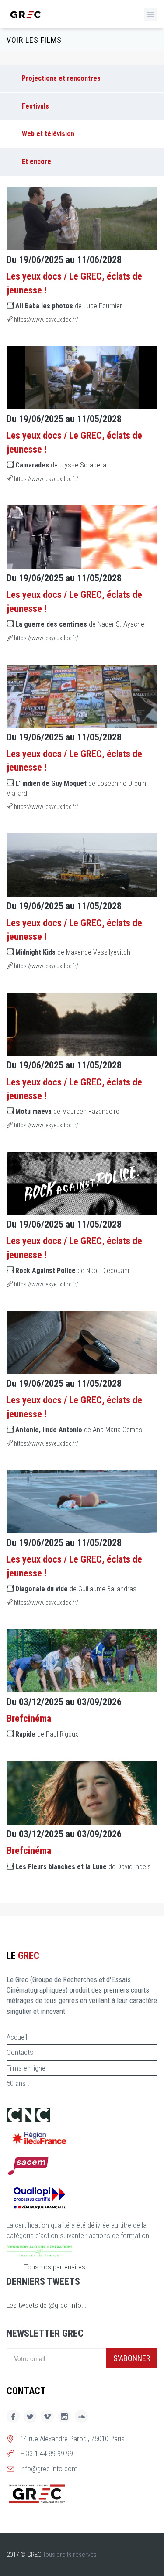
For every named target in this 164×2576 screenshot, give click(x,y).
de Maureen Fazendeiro (67, 1111)
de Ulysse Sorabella (61, 465)
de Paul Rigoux (47, 1734)
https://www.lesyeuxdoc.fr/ (45, 320)
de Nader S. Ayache (80, 624)
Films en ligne (26, 2068)
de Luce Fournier (69, 306)
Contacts (20, 2052)
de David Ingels (83, 1867)
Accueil (17, 2037)
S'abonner (132, 2358)
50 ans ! (18, 2083)
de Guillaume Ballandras (76, 1589)
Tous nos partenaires (55, 2267)
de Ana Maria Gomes (79, 1430)
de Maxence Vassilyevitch (73, 952)
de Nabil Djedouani (72, 1271)
